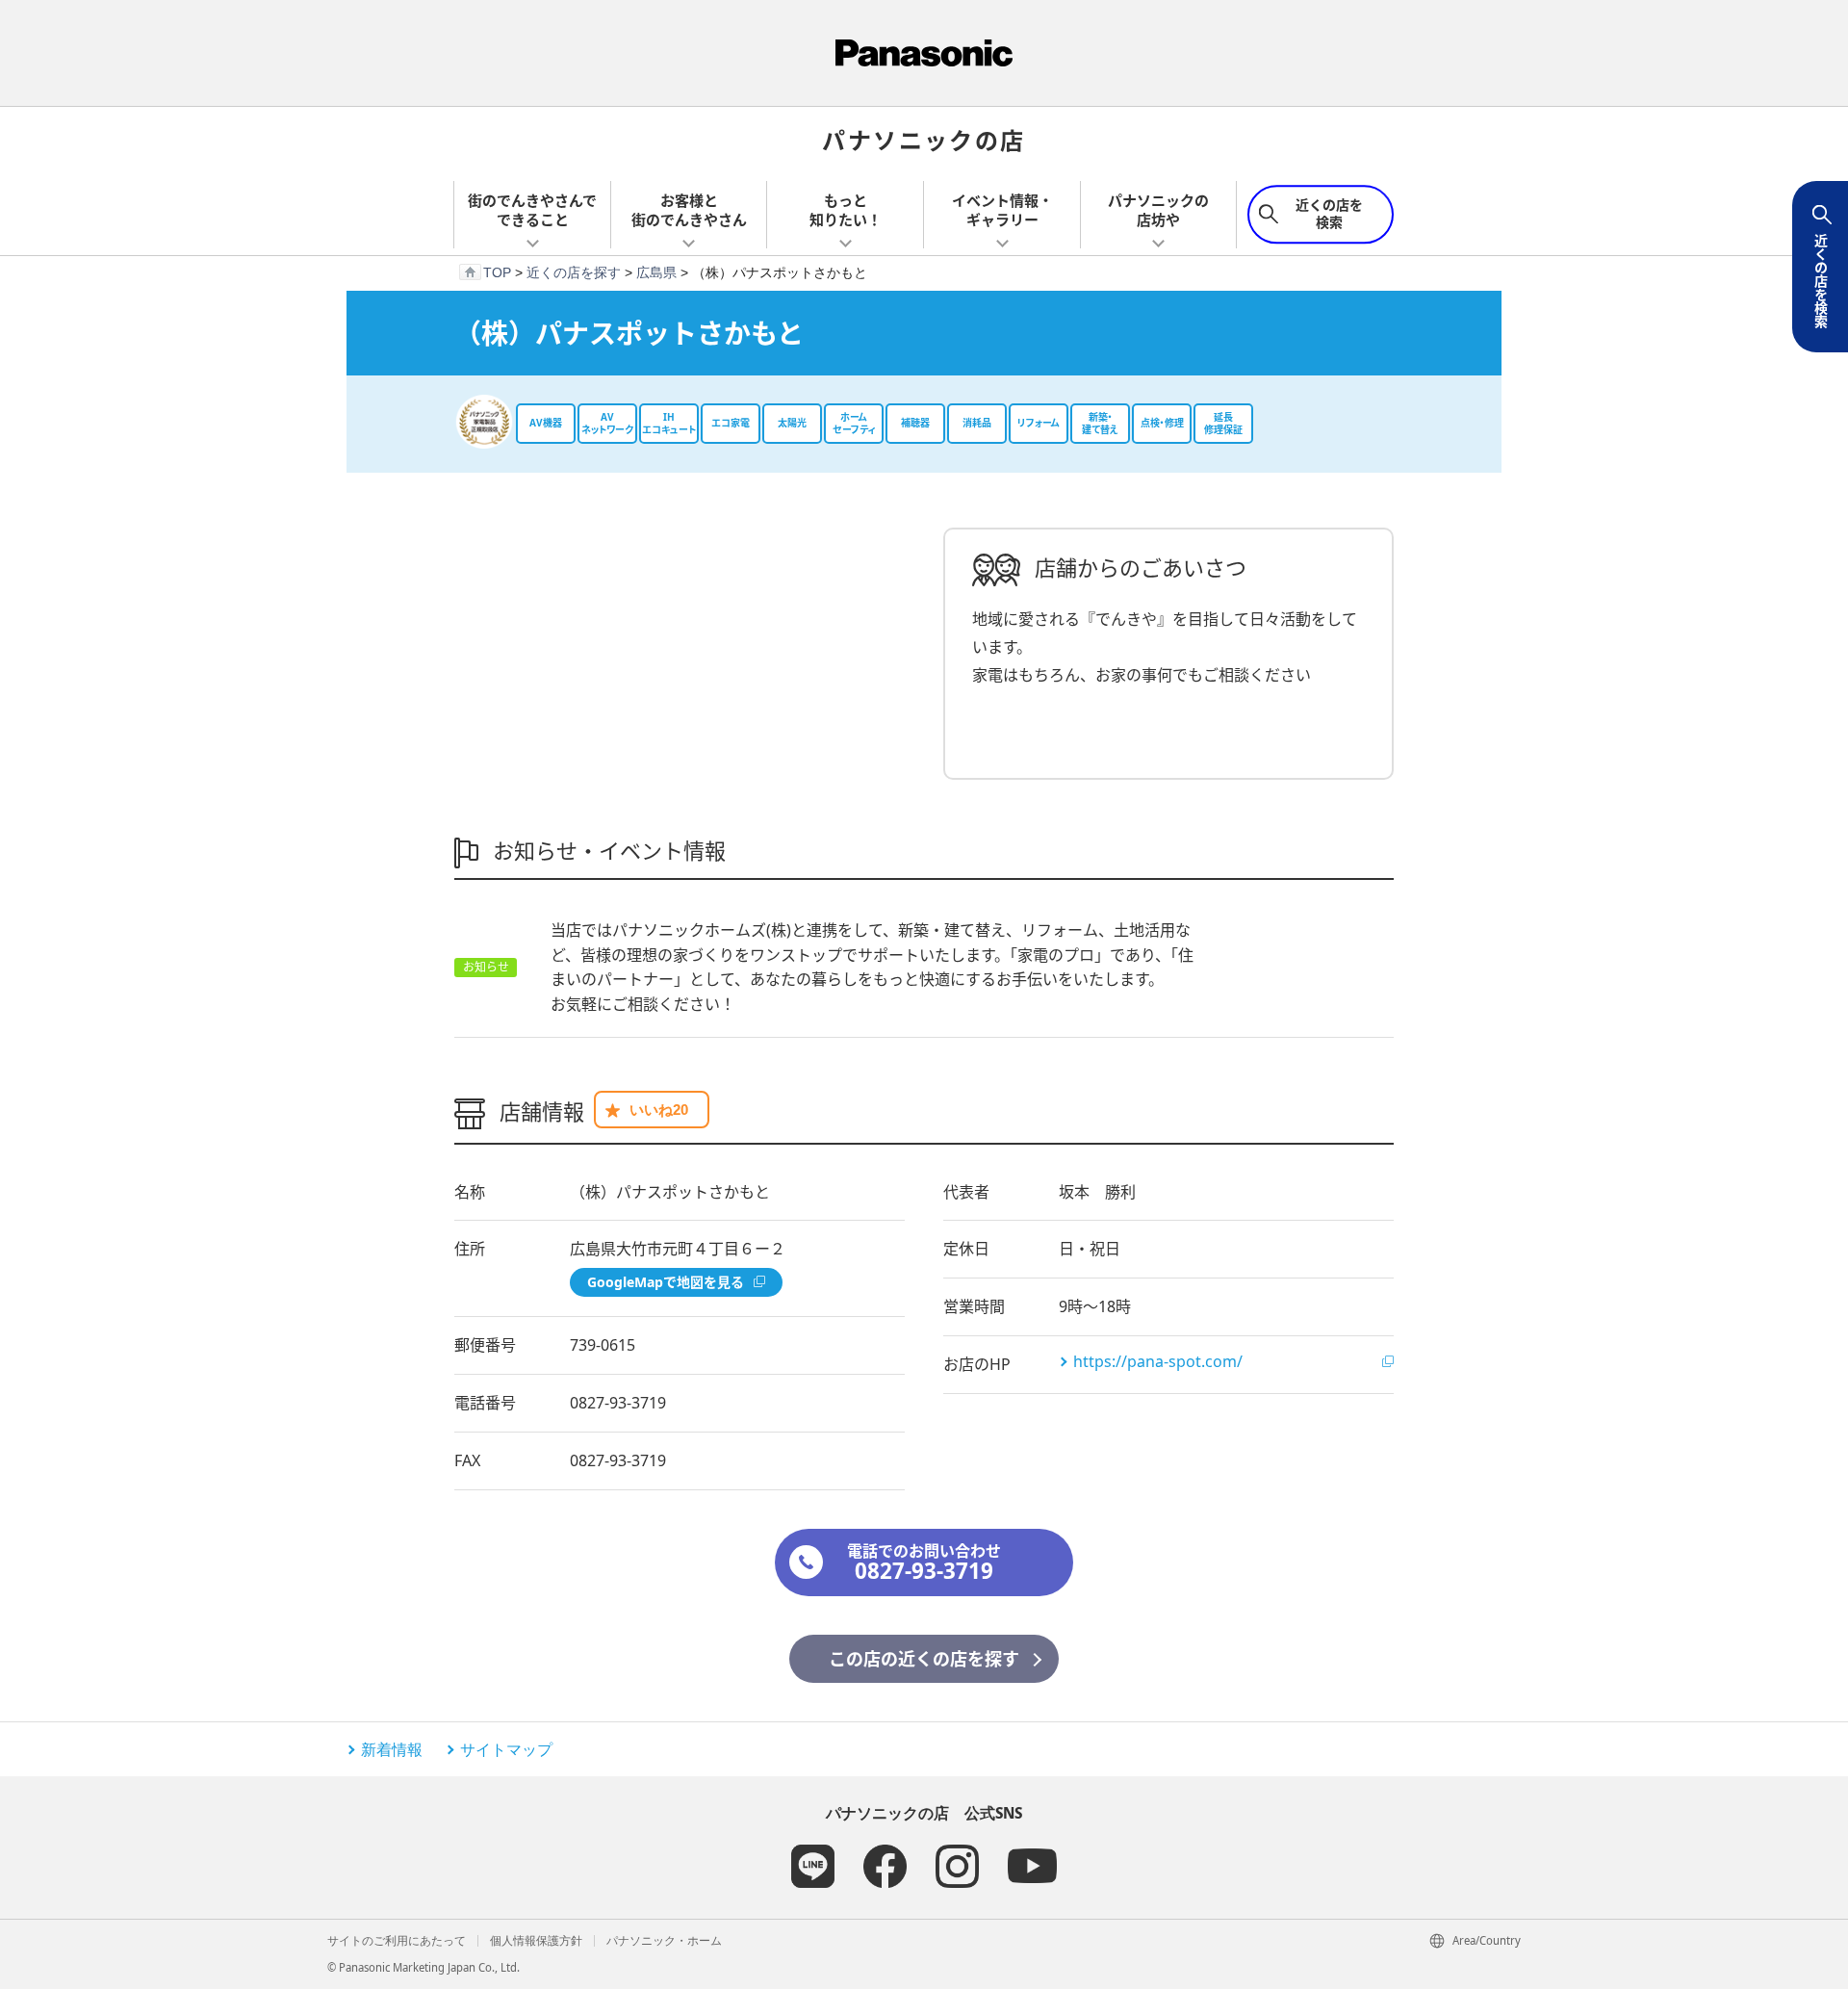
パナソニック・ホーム (664, 1940)
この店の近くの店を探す (924, 1659)
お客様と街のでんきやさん (689, 210)
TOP (497, 272)
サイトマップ (506, 1749)
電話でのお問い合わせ (924, 1563)
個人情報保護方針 (536, 1940)
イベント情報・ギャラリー (1002, 210)
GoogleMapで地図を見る (666, 1282)
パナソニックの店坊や (1158, 210)
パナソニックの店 (924, 139)
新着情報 (392, 1749)
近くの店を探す (574, 272)
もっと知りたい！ (846, 210)
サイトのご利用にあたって (397, 1940)
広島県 (656, 272)
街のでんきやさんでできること (532, 210)
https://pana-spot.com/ (1158, 1361)
